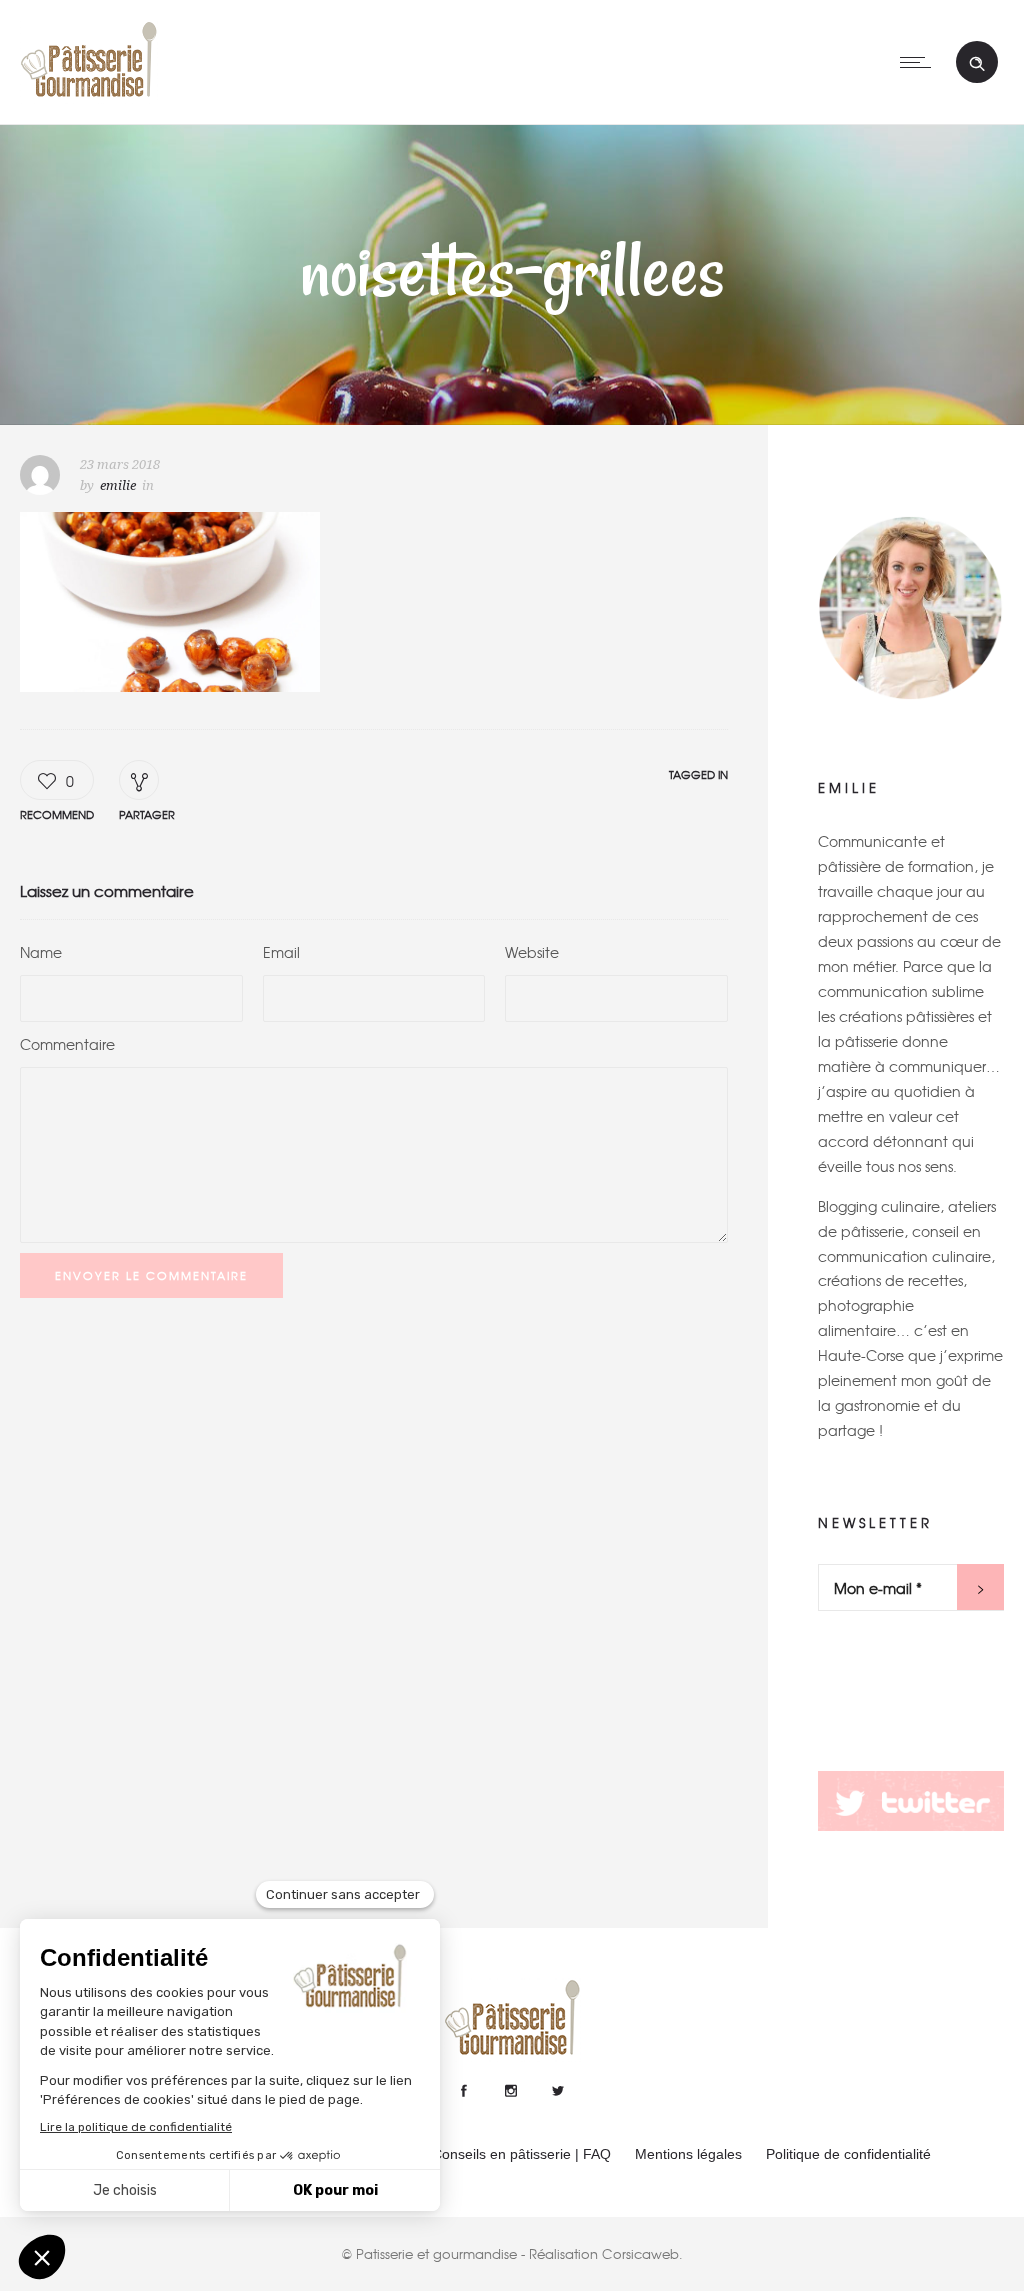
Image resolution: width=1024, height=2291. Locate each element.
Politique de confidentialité (848, 2154)
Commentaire (67, 1044)
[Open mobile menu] (920, 62)
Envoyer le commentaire (151, 1275)
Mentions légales (688, 2154)
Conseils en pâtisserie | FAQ (521, 2154)
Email (281, 952)
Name (41, 952)
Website (532, 952)
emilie (118, 485)
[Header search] (977, 64)
